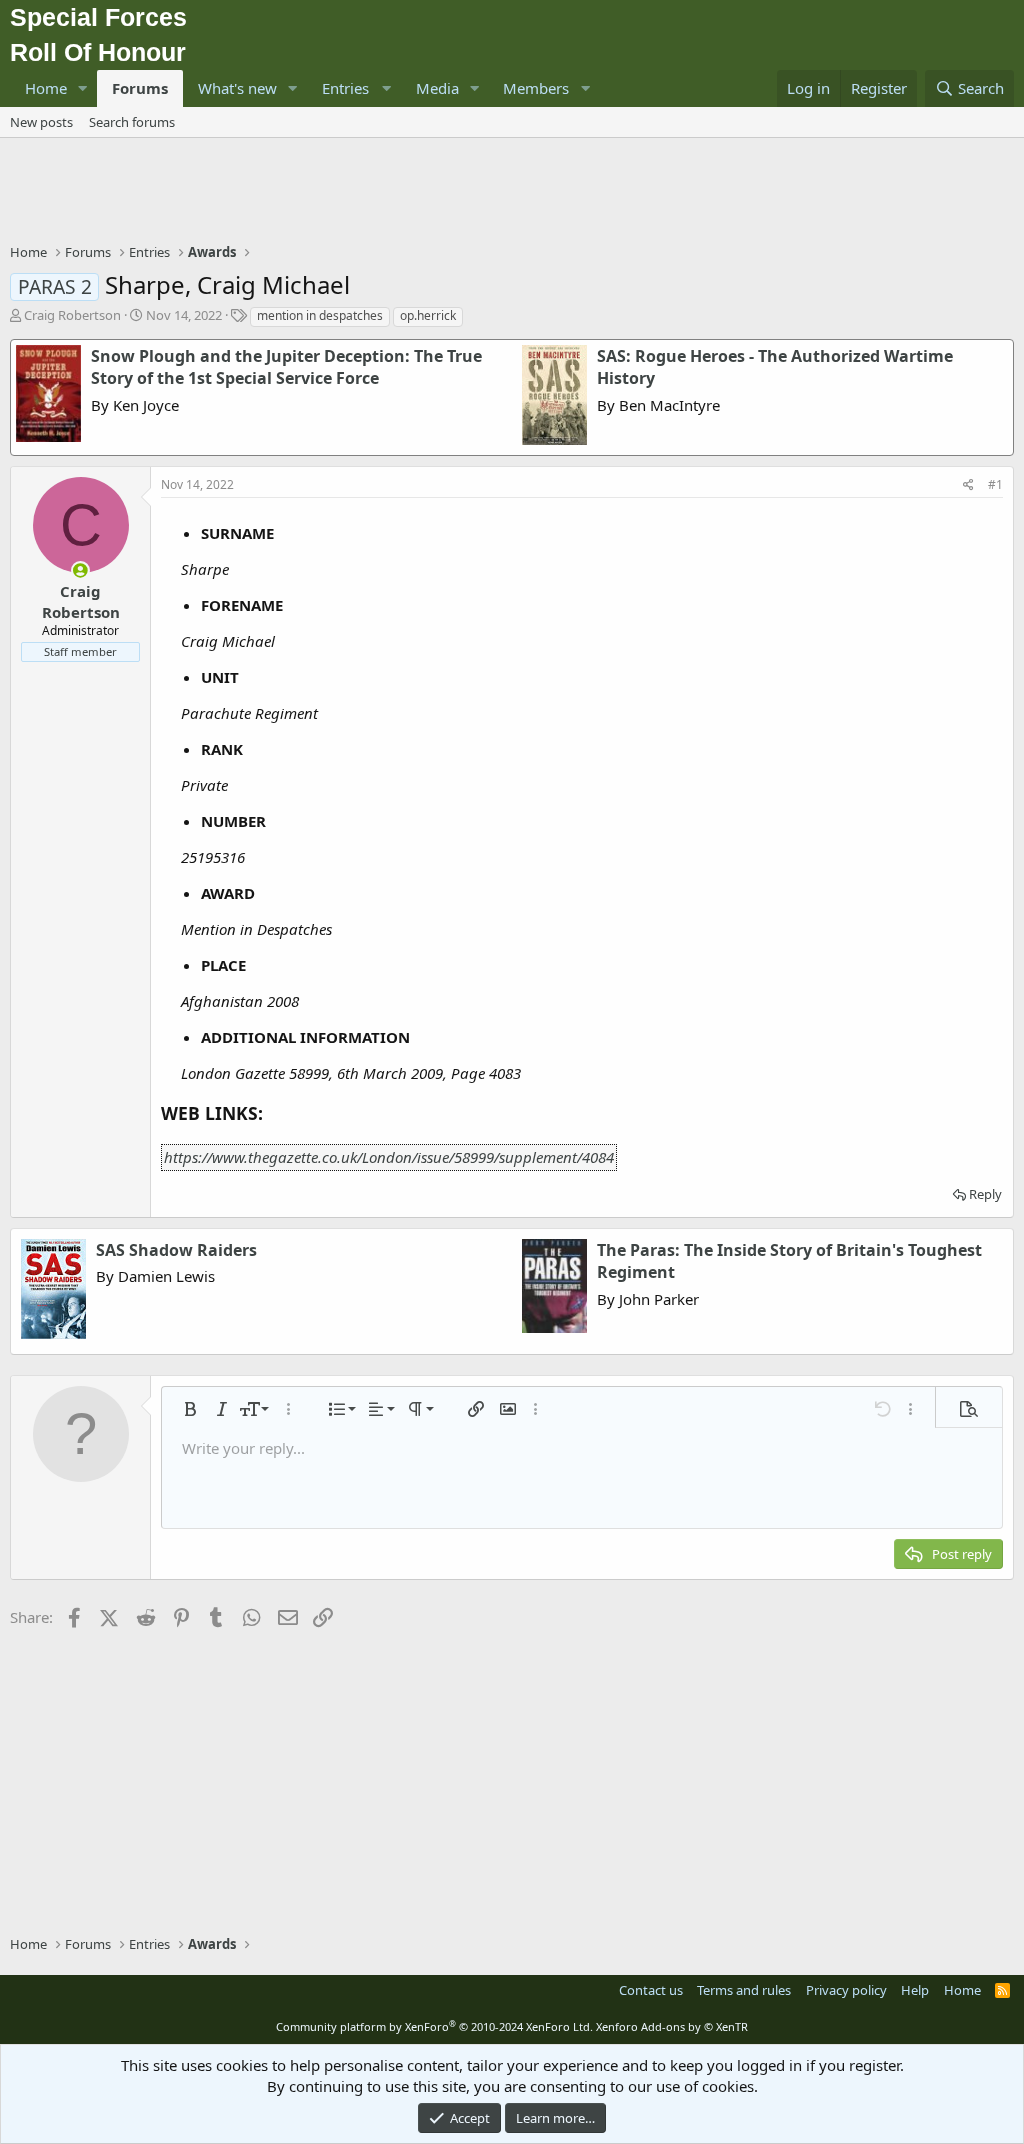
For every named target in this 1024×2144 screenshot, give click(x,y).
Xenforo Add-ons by (672, 2026)
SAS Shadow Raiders (176, 1250)
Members (536, 88)
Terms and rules (744, 1990)
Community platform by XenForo (434, 2026)
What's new (237, 88)
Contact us (651, 1990)
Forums (140, 88)
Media (437, 88)
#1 (995, 484)
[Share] (968, 485)
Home (46, 88)
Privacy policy (846, 1990)
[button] (83, 88)
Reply (985, 1194)
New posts (41, 122)
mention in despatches (320, 315)
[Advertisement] (512, 193)
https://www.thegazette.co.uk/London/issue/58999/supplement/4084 (389, 1157)
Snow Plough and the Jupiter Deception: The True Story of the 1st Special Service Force (286, 367)
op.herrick (428, 315)
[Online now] (80, 570)
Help (915, 1990)
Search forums (132, 122)
